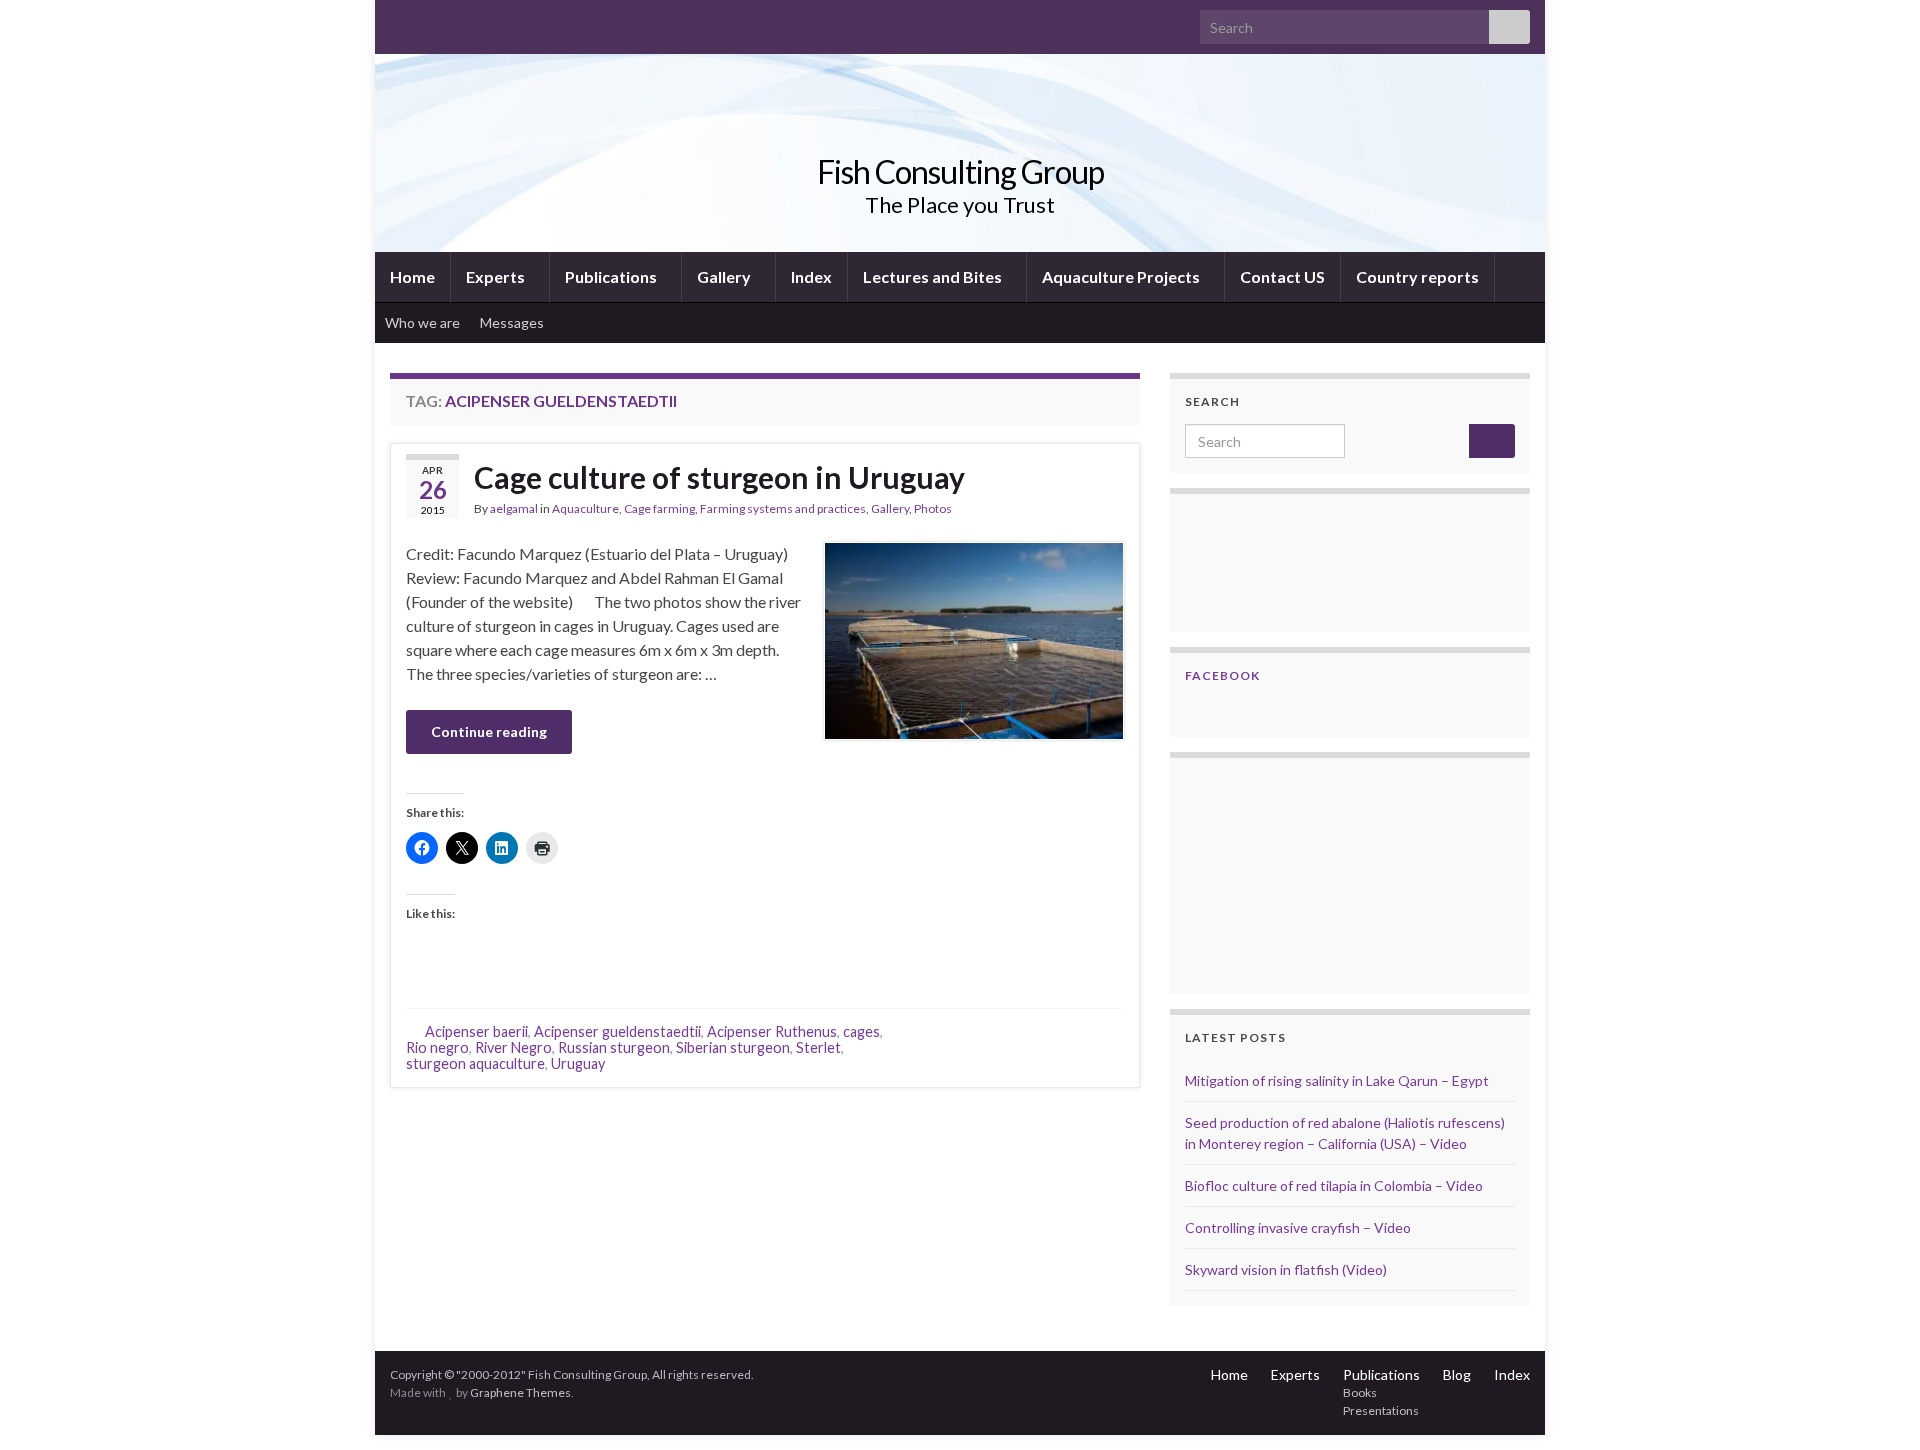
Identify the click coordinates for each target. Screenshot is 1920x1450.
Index (811, 276)
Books (1360, 1392)
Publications (612, 276)
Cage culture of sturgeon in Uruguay (719, 477)
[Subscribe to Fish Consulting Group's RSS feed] (399, 21)
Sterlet (818, 1047)
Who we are (422, 322)
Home (412, 276)
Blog (1457, 1374)
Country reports (1417, 276)
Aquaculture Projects (1122, 276)
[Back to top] (1875, 1405)
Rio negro (437, 1047)
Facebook (1222, 675)
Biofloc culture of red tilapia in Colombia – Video (1334, 1185)
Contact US (1282, 276)
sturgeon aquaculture (475, 1063)
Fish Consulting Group (960, 171)
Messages (513, 322)
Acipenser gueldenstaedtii (617, 1031)
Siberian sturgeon (733, 1047)
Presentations (1381, 1410)
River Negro (513, 1047)
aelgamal (514, 508)
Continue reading (489, 731)
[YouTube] (463, 21)
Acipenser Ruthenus (772, 1031)
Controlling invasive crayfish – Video (1298, 1227)
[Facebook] (431, 21)
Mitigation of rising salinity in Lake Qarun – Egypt (1337, 1080)
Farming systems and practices (783, 508)
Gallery (725, 276)
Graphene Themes (520, 1392)
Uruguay (578, 1063)
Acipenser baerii (476, 1031)
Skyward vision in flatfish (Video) (1286, 1269)
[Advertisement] (1285, 873)
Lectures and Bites (934, 276)
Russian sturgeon (614, 1047)
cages (861, 1031)
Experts (497, 276)
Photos (933, 508)
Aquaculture (585, 508)
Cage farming (659, 508)
